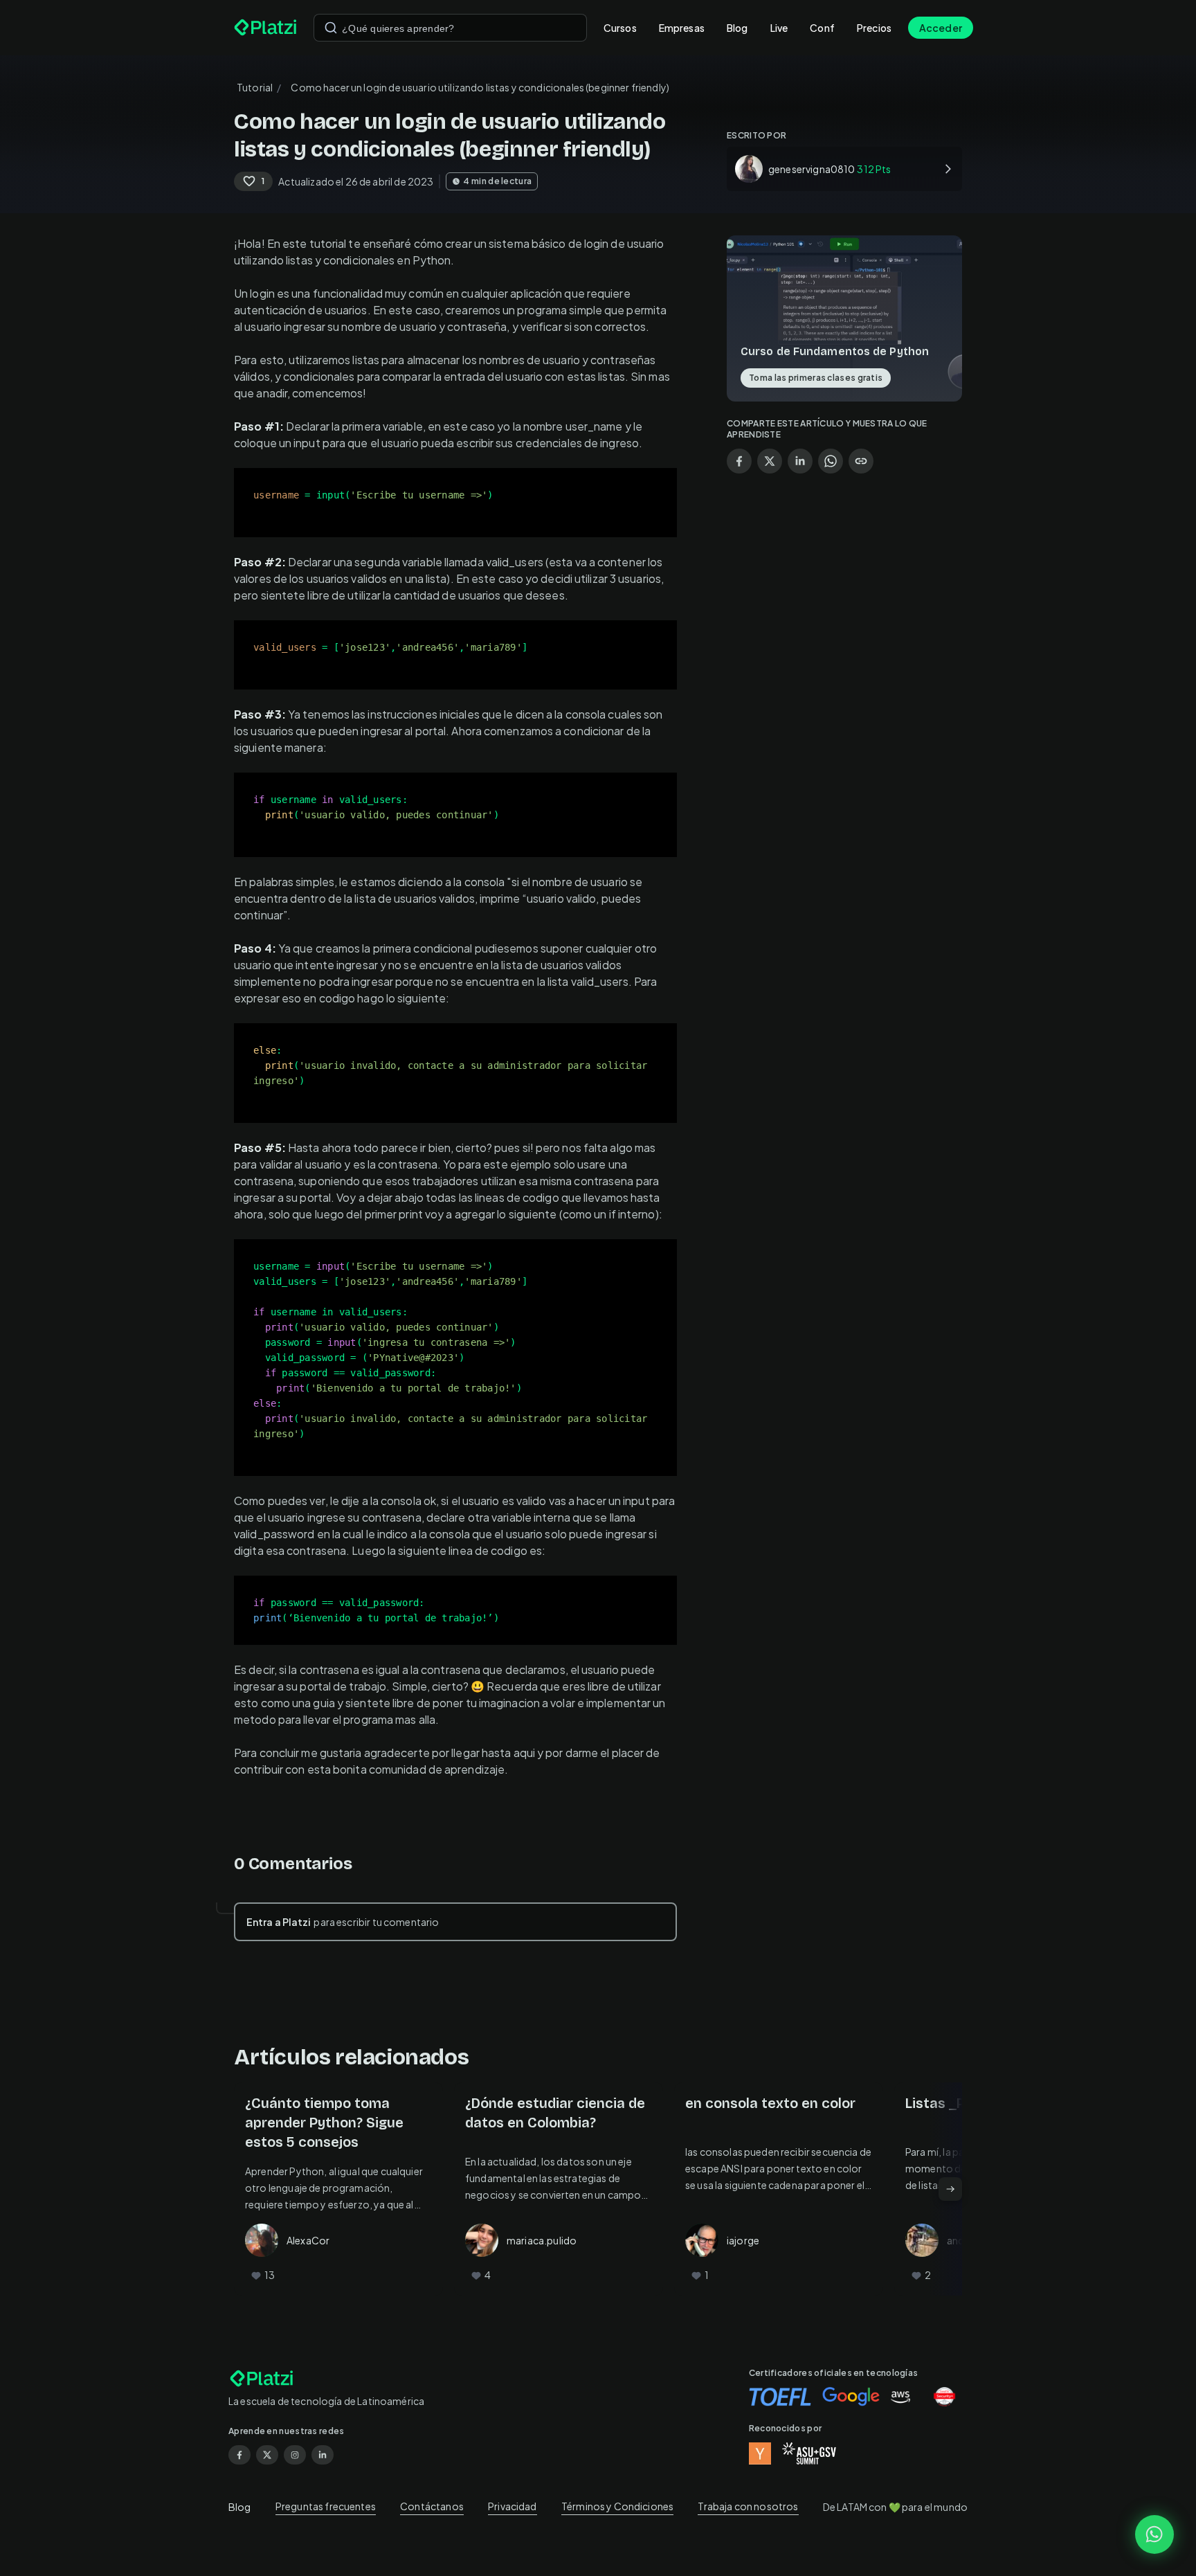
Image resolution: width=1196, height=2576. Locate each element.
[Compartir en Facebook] (739, 461)
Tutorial (255, 87)
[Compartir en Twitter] (770, 461)
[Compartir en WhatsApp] (831, 461)
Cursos (620, 28)
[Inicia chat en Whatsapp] (1154, 2534)
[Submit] (331, 28)
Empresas (682, 28)
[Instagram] (295, 2455)
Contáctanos (432, 2506)
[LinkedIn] (323, 2455)
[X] (267, 2455)
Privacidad (513, 2506)
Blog (737, 28)
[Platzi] (265, 28)
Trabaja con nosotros (748, 2506)
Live (779, 28)
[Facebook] (239, 2455)
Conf (822, 28)
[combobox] (450, 28)
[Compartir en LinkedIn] (800, 461)
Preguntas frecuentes (326, 2506)
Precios (874, 28)
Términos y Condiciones (617, 2506)
